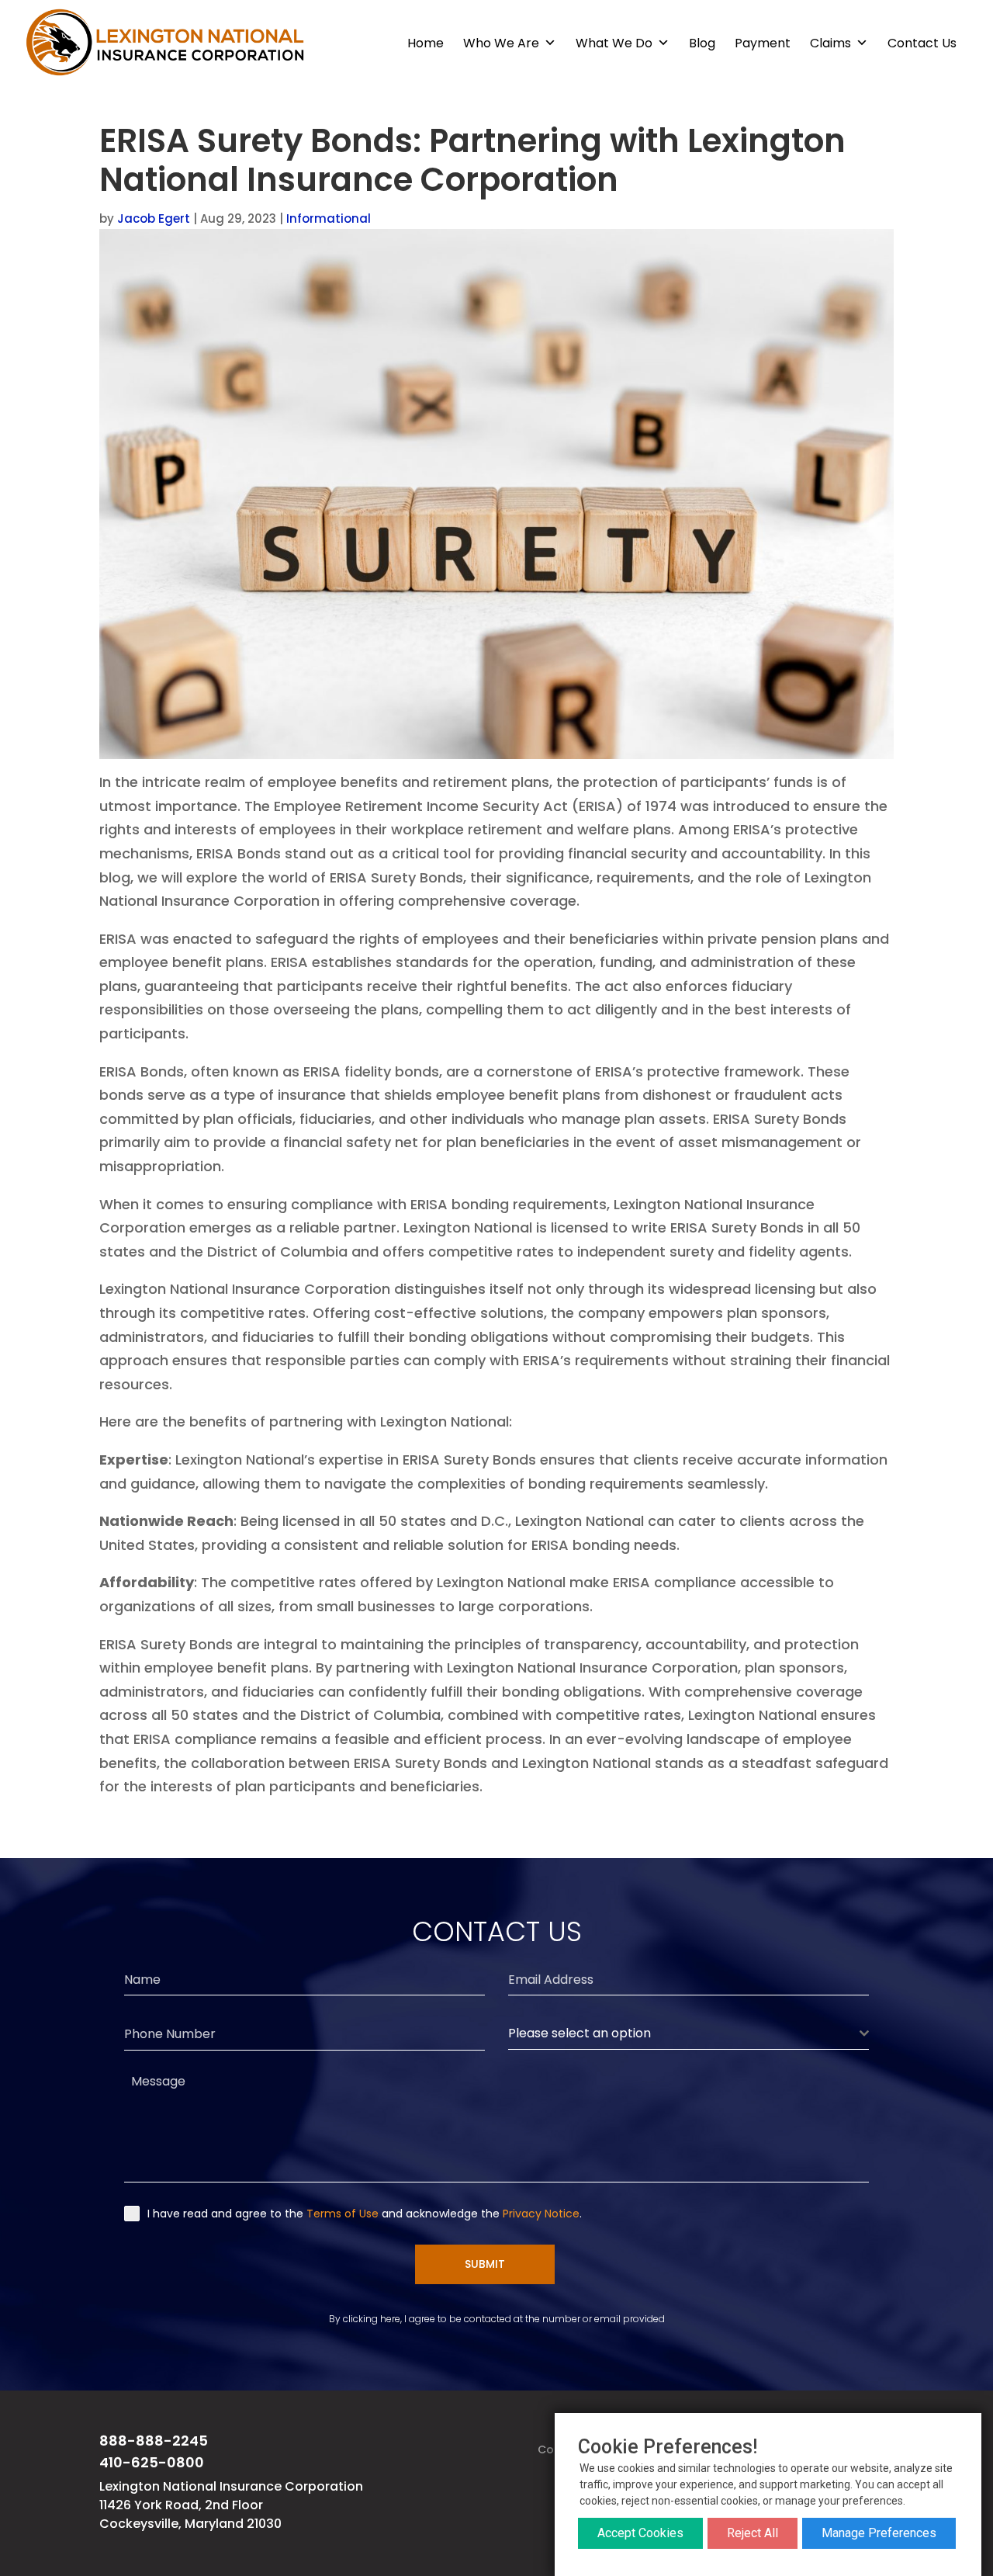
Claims (830, 43)
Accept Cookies (640, 2533)
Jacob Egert (154, 218)
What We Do (614, 43)
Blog (702, 43)
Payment (763, 43)
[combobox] (689, 2034)
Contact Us (922, 43)
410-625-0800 (152, 2462)
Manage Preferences (879, 2533)
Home (426, 43)
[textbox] (684, 2033)
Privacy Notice (541, 2214)
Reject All (753, 2533)
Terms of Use (343, 2214)
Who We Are (501, 43)
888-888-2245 (154, 2441)
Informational (329, 218)
